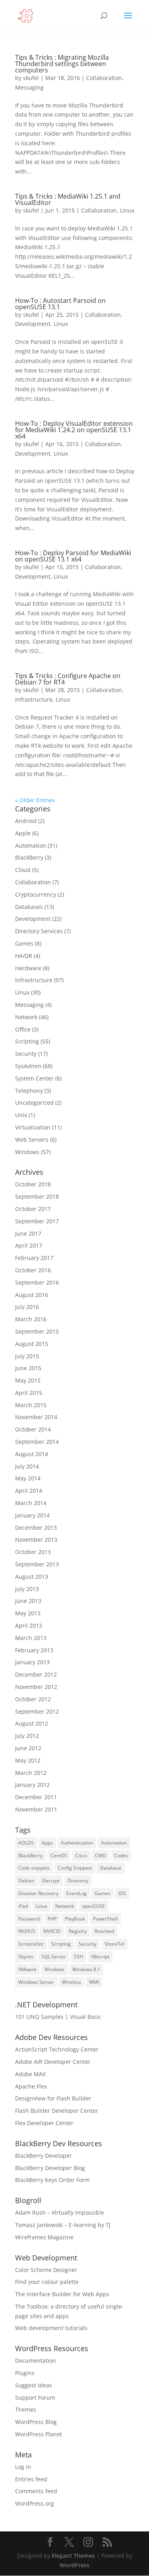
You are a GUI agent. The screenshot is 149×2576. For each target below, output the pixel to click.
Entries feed (31, 2479)
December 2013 (36, 1528)
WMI (94, 1982)
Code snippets (34, 1868)
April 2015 (29, 1393)
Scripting (27, 1041)
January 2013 (32, 1662)
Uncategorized (34, 1103)
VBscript (100, 1957)
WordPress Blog (36, 2422)
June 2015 (28, 1368)
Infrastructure (34, 699)
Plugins (25, 2373)
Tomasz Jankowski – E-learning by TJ (63, 2225)
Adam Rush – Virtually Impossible (60, 2212)
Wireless (72, 1982)
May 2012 (28, 1760)
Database (111, 1868)
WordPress (74, 2565)
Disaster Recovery (38, 1893)
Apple (23, 833)
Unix (21, 1115)
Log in (23, 2467)
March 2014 (31, 1503)
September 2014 (37, 1442)
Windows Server (36, 1982)
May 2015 (28, 1380)
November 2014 (36, 1417)
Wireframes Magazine (44, 2237)
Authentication (77, 1843)
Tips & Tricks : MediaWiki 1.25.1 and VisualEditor (68, 199)
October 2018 (33, 1184)
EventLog (76, 1893)
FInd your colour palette (47, 2282)
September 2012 (37, 1711)
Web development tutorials (51, 2328)
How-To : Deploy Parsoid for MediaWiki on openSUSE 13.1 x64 (73, 556)
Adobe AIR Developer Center (53, 2062)
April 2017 (29, 1245)
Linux (127, 210)
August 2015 (32, 1344)
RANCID (52, 1931)
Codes (121, 1855)
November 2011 (36, 1809)
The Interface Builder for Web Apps (62, 2294)
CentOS (59, 1855)
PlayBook (75, 1919)
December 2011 (36, 1797)
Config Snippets (75, 1868)
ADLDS (26, 1843)
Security (26, 1054)
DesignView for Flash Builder (53, 2098)
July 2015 (27, 1356)
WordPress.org (35, 2503)
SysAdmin (28, 1066)
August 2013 (32, 1577)
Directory (78, 1881)
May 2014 (28, 1478)
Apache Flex (31, 2086)
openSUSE (93, 1906)
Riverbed (104, 1931)
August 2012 (32, 1723)
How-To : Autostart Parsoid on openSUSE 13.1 (60, 304)
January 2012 (32, 1785)
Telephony (29, 1091)
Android (26, 821)
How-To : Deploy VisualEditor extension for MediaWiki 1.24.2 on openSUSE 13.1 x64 (74, 430)
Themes (26, 2409)
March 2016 (31, 1319)
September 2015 (37, 1331)
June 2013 (28, 1601)
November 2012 (36, 1687)
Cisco (81, 1855)
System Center (34, 1078)
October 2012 (33, 1699)
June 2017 (28, 1233)
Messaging (29, 87)
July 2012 (27, 1736)
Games (24, 943)
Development (33, 324)
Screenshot (31, 1944)
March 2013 (31, 1638)
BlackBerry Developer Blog (50, 2168)
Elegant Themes (73, 2556)
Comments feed (36, 2491)
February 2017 (34, 1258)
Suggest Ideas (34, 2385)
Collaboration (104, 78)
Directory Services (39, 931)
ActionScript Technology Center (57, 2049)
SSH (78, 1957)
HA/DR (24, 956)
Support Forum (35, 2398)
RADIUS (27, 1931)
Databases (29, 907)
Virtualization (33, 1127)
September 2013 (37, 1564)
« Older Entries (35, 800)
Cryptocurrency (36, 894)
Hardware (28, 968)
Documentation (36, 2361)
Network (26, 1017)
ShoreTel (114, 1944)
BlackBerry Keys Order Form (52, 2180)
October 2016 (33, 1270)
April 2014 (29, 1491)
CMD (101, 1855)
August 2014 (32, 1454)
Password (29, 1919)
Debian (26, 1881)
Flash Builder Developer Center (57, 2111)
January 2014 (32, 1515)
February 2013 (34, 1650)
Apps (47, 1843)
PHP (52, 1919)
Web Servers (32, 1140)
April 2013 (29, 1625)
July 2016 (27, 1307)
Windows (27, 1152)
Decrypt (51, 1881)
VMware (27, 1969)
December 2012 (36, 1674)
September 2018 (37, 1196)
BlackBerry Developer (44, 2156)
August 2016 (32, 1295)
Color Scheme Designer (46, 2270)
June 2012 (28, 1748)
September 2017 (37, 1221)
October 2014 (33, 1429)
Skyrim (26, 1957)
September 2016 (37, 1282)
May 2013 (28, 1613)
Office (23, 1029)
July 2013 (27, 1589)
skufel (31, 78)
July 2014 (27, 1466)
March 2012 (31, 1773)
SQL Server (54, 1957)
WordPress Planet (39, 2434)
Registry (78, 1931)
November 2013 (36, 1540)
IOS (122, 1893)
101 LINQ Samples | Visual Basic (58, 2017)
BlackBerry (29, 857)
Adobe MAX (30, 2074)
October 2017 (33, 1209)
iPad (23, 1906)
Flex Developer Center (44, 2123)
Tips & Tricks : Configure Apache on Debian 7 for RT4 (68, 679)
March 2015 (31, 1405)
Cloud (23, 870)
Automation (31, 845)
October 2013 (33, 1552)
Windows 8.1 (86, 1969)
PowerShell (105, 1919)
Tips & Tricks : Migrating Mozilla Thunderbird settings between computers (62, 64)
